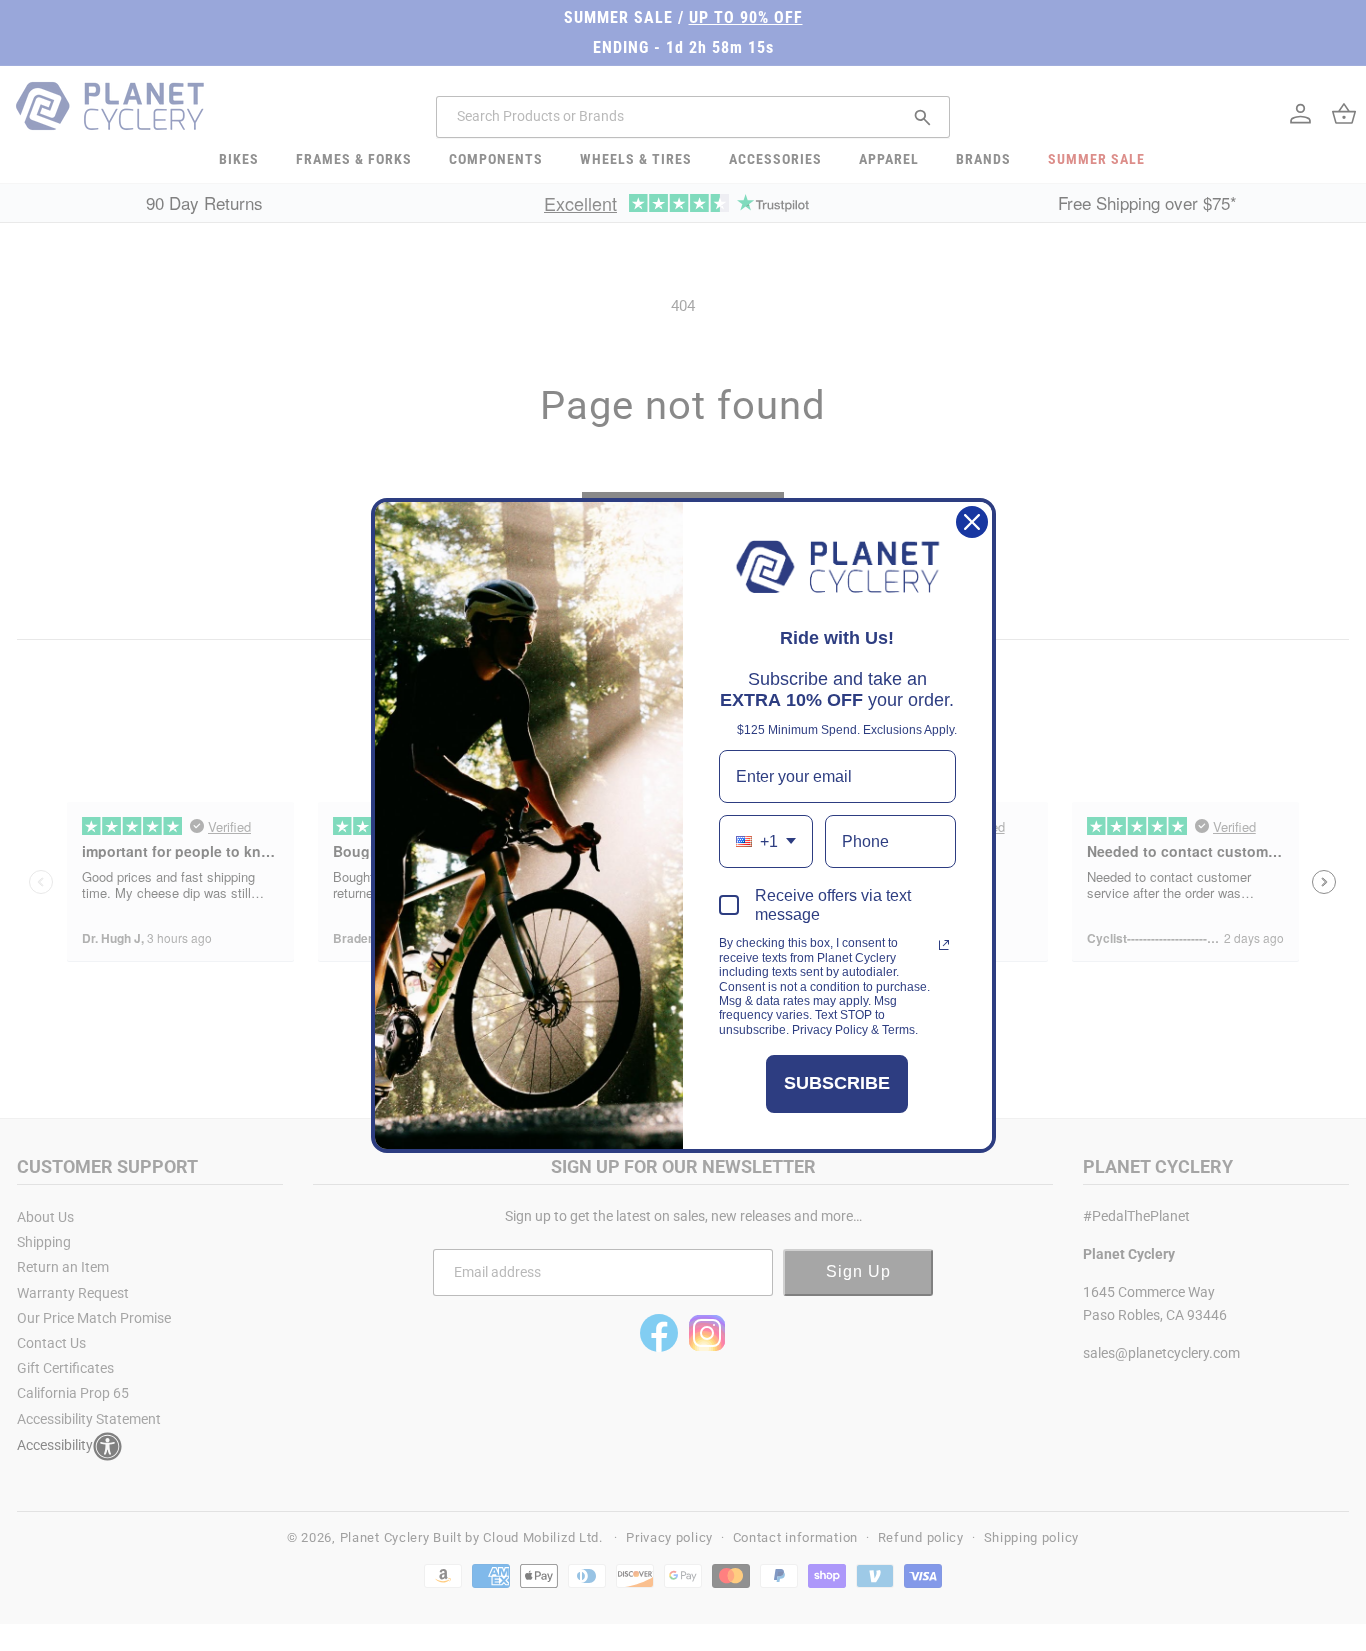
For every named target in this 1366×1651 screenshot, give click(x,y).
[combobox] (766, 841)
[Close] (972, 522)
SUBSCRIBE (837, 1083)
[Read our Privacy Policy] (944, 945)
